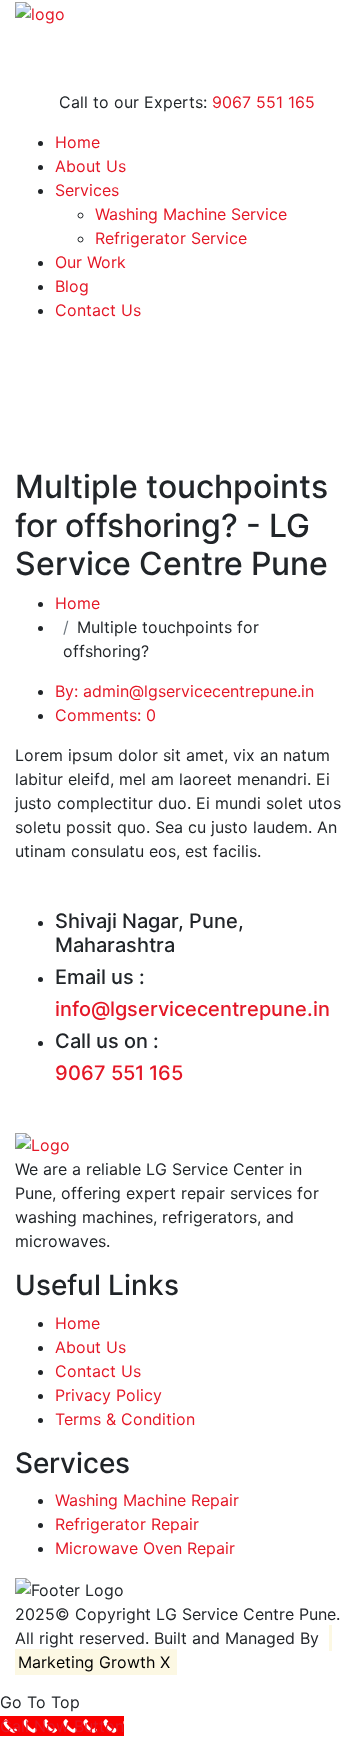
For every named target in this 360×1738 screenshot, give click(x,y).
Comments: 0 (105, 715)
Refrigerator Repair (127, 1524)
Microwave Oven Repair (145, 1548)
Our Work (90, 262)
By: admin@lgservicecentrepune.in (184, 691)
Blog (72, 286)
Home (77, 142)
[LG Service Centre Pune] (40, 12)
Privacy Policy (108, 1395)
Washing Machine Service (191, 214)
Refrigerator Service (171, 238)
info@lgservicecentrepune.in (192, 1009)
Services (87, 190)
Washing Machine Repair (147, 1500)
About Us (90, 166)
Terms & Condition (125, 1419)
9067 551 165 (263, 102)
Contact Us (98, 310)
